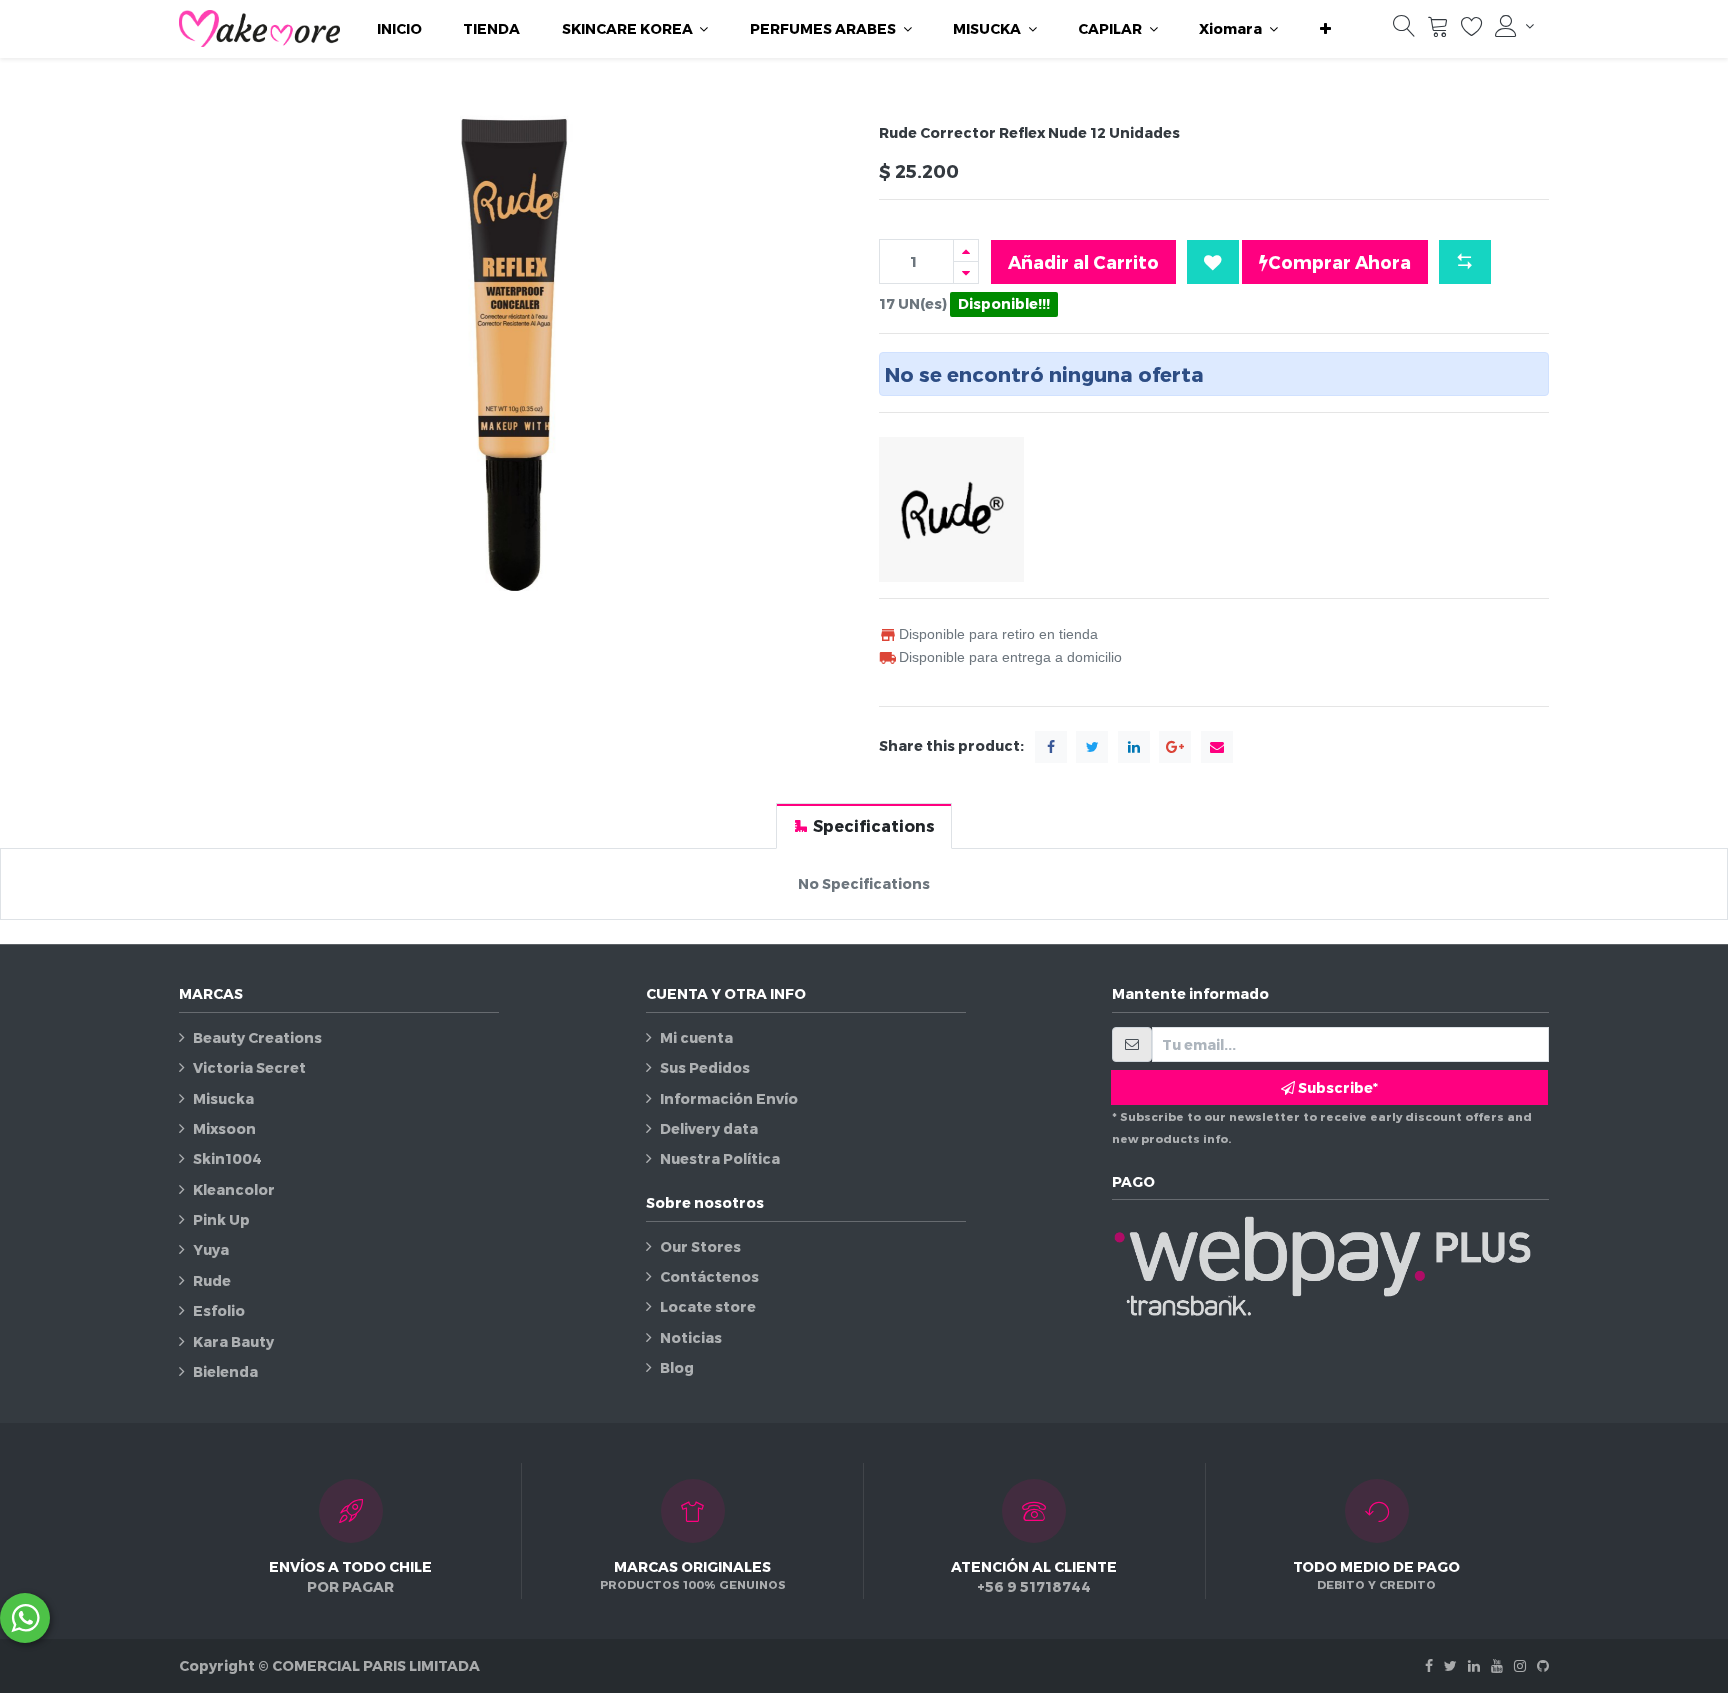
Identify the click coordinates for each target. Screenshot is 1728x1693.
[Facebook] (1429, 1665)
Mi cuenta (696, 1037)
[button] (1325, 29)
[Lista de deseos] (1472, 30)
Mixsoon (224, 1128)
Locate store (708, 1306)
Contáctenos (709, 1276)
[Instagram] (1520, 1665)
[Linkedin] (1474, 1665)
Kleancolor (234, 1189)
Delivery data (709, 1128)
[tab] (864, 825)
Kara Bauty (233, 1341)
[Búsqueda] (1404, 30)
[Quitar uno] (966, 272)
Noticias (691, 1337)
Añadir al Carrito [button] (1083, 261)
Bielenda (225, 1371)
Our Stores (700, 1246)
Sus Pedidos (705, 1067)
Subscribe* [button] (1336, 1087)
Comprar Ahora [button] (1339, 261)
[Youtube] (1497, 1665)
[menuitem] (399, 29)
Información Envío (729, 1098)
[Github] (1543, 1665)
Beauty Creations (257, 1037)
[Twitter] (1450, 1665)
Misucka (223, 1098)
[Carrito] (1438, 30)
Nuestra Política (720, 1158)
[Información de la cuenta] (1514, 26)
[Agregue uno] (966, 250)
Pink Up (221, 1219)
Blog (677, 1367)
